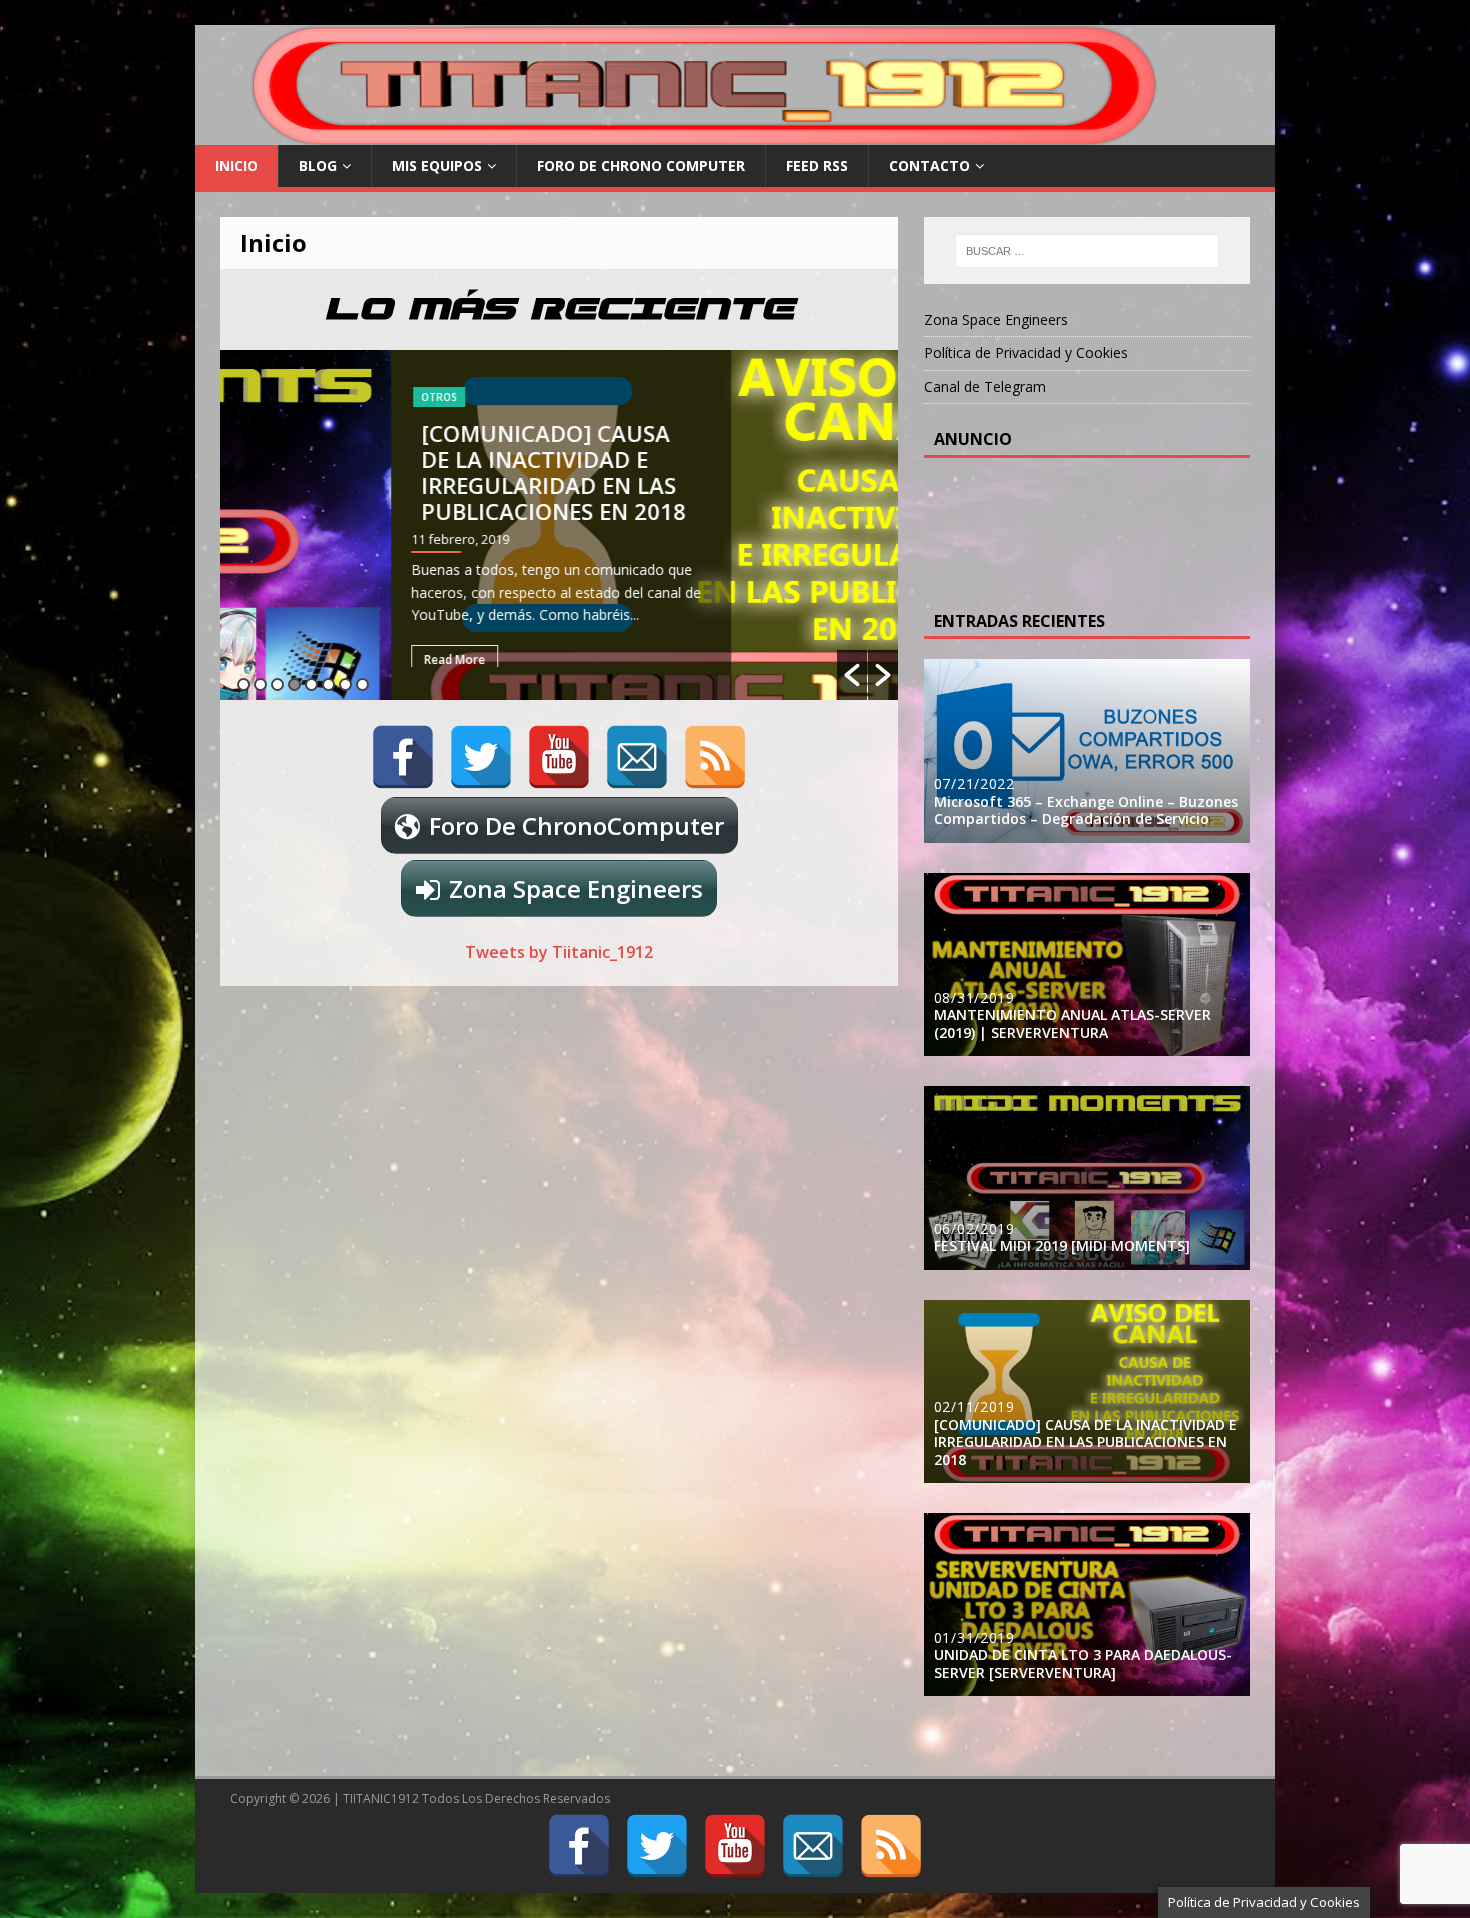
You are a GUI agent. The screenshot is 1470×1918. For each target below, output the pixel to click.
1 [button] (243, 684)
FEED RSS (817, 165)
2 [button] (260, 684)
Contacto (929, 165)
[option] (559, 525)
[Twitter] (481, 757)
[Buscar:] (1087, 251)
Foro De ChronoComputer (576, 825)
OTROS (268, 397)
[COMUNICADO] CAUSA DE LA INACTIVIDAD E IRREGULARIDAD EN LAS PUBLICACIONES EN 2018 (382, 472)
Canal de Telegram (985, 386)
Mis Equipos (437, 165)
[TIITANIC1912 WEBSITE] (707, 133)
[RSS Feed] (715, 757)
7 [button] (345, 684)
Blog (318, 165)
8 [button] (362, 684)
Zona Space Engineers (576, 888)
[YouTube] (559, 757)
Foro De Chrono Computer (641, 165)
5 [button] (311, 684)
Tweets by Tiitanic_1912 (559, 952)
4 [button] (294, 684)
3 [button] (277, 684)
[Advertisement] (1094, 528)
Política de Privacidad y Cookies (1026, 352)
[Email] (637, 757)
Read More (283, 659)
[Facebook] (403, 757)
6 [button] (328, 684)
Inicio (236, 165)
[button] (852, 675)
